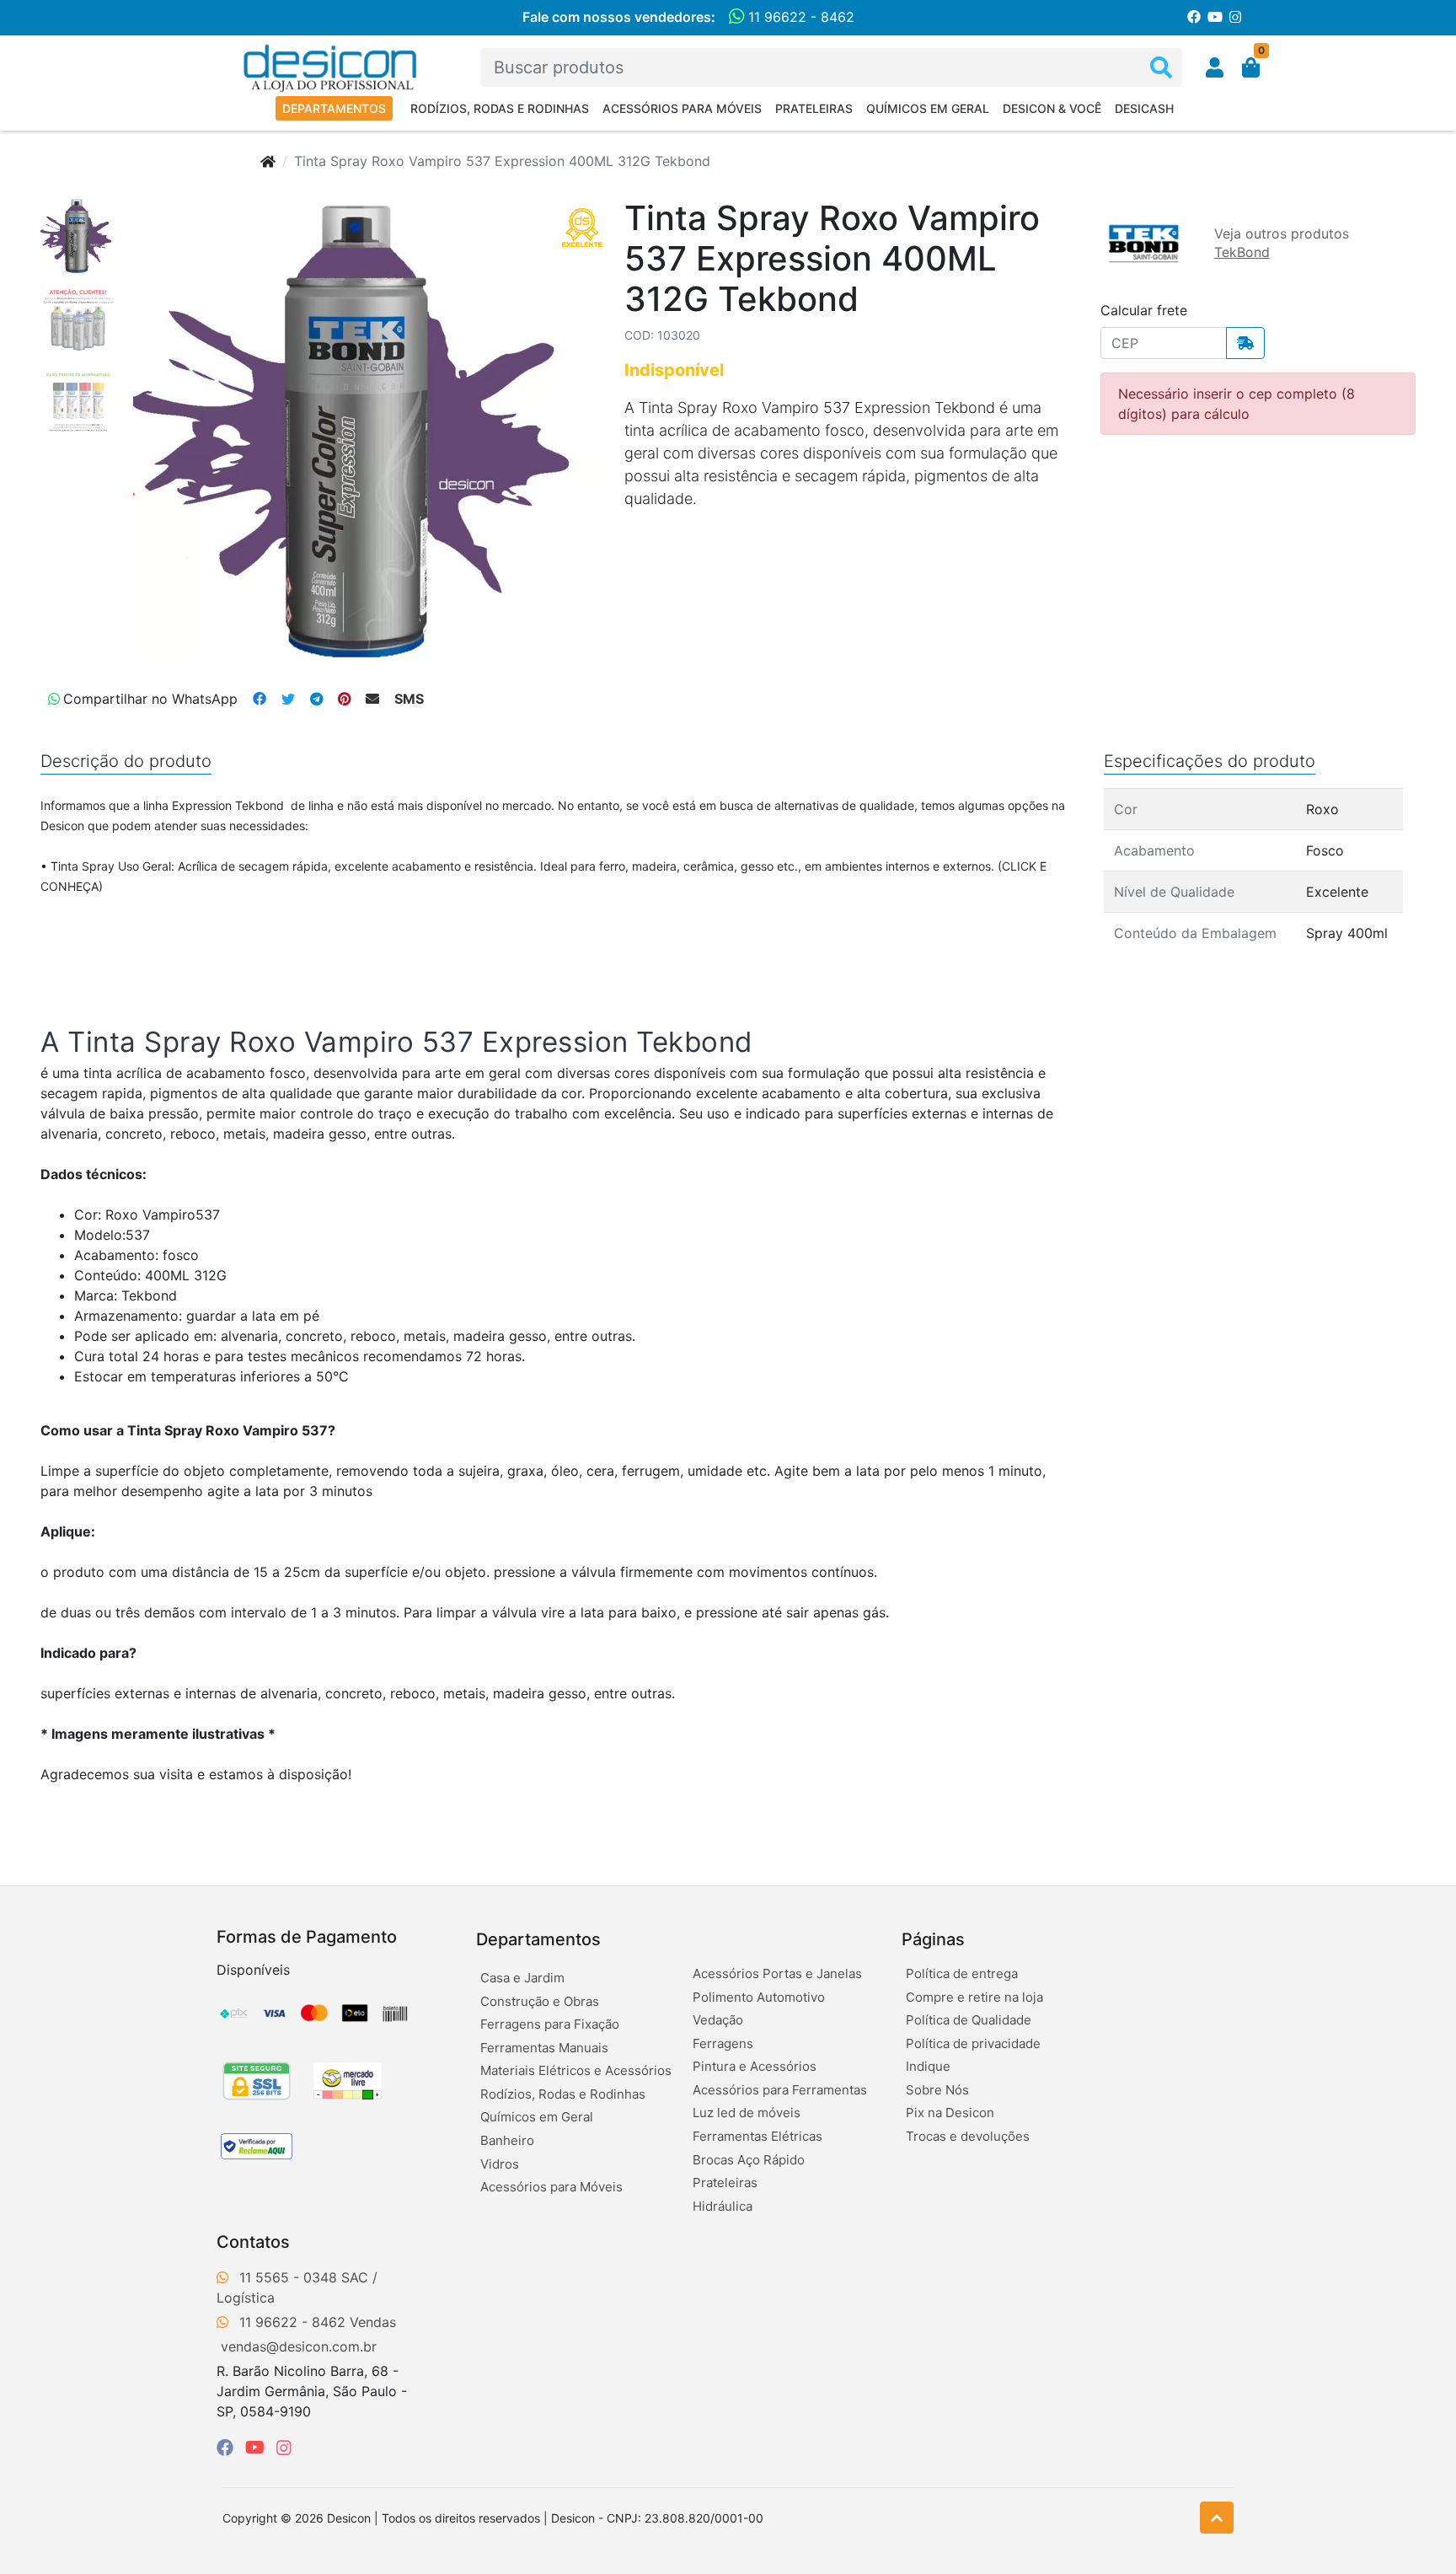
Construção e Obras (540, 2001)
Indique (928, 2066)
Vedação (718, 2020)
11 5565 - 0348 (288, 2277)
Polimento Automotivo (759, 1997)
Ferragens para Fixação (550, 2024)
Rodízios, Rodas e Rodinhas (500, 108)
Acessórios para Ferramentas (780, 2090)
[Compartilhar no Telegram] (316, 699)
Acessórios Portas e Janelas (777, 1973)
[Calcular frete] (1245, 343)
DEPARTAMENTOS (334, 108)
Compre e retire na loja (974, 1997)
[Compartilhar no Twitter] (288, 699)
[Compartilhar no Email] (372, 699)
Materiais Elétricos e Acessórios (576, 2070)
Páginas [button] (933, 1939)
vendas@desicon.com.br (299, 2346)
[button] (1215, 67)
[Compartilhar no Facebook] (260, 699)
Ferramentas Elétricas (757, 2136)
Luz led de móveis (747, 2113)
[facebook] (227, 2448)
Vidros (500, 2164)
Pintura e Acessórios (755, 2066)
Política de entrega (962, 1973)
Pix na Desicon (950, 2113)
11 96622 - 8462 (799, 17)
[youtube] (257, 2448)
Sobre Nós (937, 2090)
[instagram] (284, 2448)
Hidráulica (723, 2206)
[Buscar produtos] (1161, 68)
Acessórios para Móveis (682, 108)
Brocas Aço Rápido (749, 2160)
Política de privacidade (973, 2043)
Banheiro (507, 2140)
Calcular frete (1144, 310)
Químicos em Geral (928, 108)
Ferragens (723, 2043)
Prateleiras (814, 108)
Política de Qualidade (969, 2020)
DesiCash (1144, 108)
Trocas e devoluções (968, 2136)
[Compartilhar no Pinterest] (344, 699)
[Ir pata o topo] (1217, 2518)
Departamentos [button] (538, 1939)
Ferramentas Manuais (544, 2048)
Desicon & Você (1052, 108)
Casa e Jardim (522, 1978)
